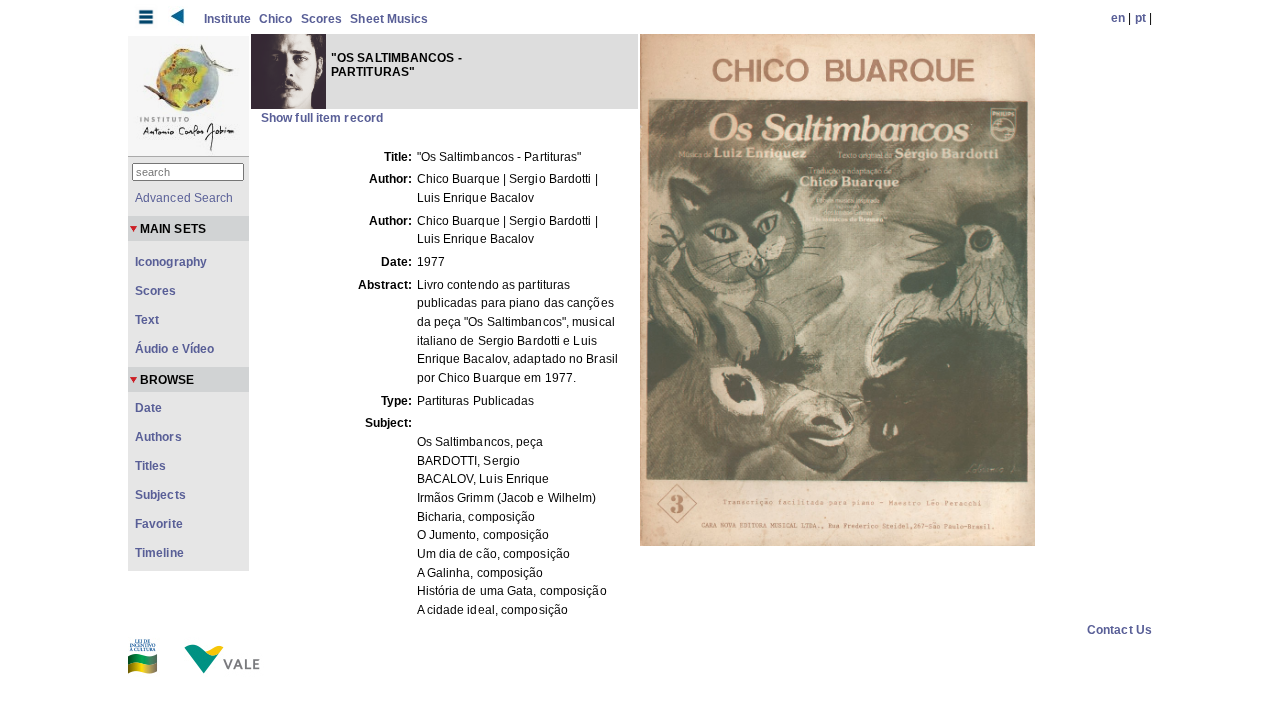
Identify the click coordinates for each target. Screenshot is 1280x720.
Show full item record (322, 118)
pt (1140, 18)
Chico (276, 19)
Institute (227, 19)
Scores (322, 19)
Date (148, 408)
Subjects (160, 495)
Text (147, 320)
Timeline (159, 553)
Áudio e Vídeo (174, 349)
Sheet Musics (389, 19)
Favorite (159, 524)
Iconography (171, 262)
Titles (151, 466)
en (1118, 18)
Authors (158, 437)
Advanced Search (184, 198)
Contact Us (1119, 630)
